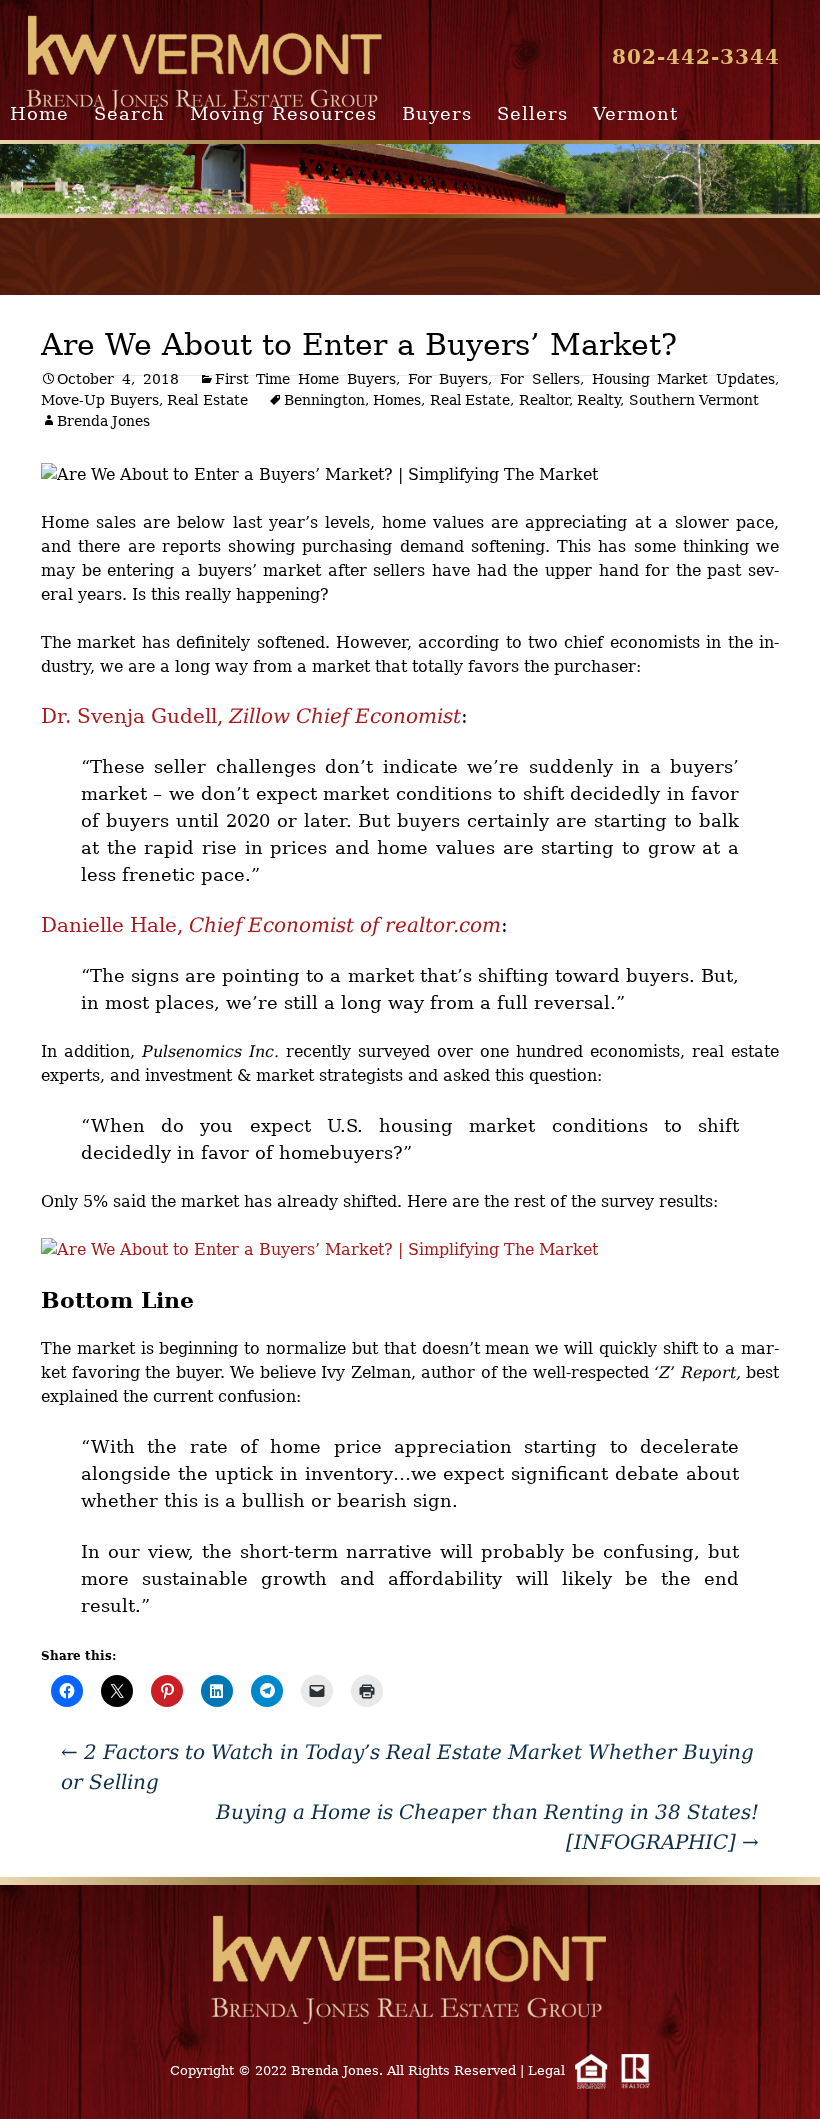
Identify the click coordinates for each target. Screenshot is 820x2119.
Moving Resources (283, 113)
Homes (397, 400)
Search (129, 113)
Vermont (635, 113)
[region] (410, 179)
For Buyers (448, 379)
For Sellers (540, 379)
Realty (598, 400)
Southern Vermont (694, 400)
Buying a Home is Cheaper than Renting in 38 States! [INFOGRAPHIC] (487, 1827)
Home (39, 113)
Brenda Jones (103, 421)
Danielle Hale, (271, 925)
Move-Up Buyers (100, 400)
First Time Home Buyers (305, 379)
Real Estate (207, 400)
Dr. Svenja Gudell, (251, 716)
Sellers (532, 113)
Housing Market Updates (684, 379)
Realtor (544, 400)
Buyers (437, 113)
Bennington (324, 400)
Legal (546, 2070)
